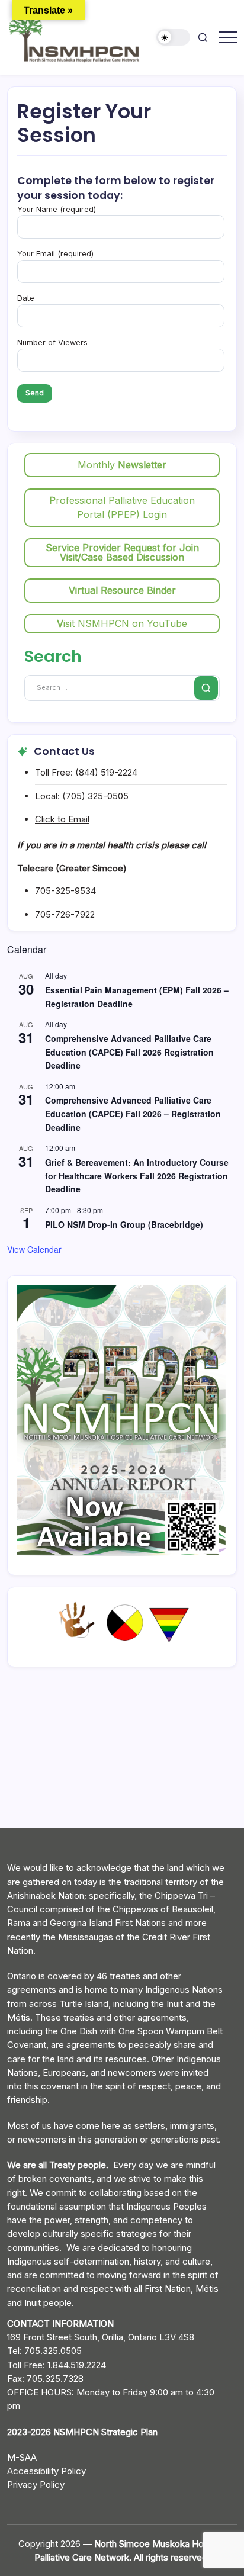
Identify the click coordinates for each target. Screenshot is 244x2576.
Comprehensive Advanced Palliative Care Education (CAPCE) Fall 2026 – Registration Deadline (133, 1113)
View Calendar (34, 1249)
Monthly (122, 465)
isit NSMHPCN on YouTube (122, 623)
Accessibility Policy (46, 2471)
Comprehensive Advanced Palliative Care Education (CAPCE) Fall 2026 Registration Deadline (129, 1052)
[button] (174, 38)
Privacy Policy (36, 2485)
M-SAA (22, 2457)
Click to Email (62, 819)
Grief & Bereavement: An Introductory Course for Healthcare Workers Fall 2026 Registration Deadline (137, 1176)
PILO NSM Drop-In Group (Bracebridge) (124, 1224)
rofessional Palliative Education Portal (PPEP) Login (122, 507)
